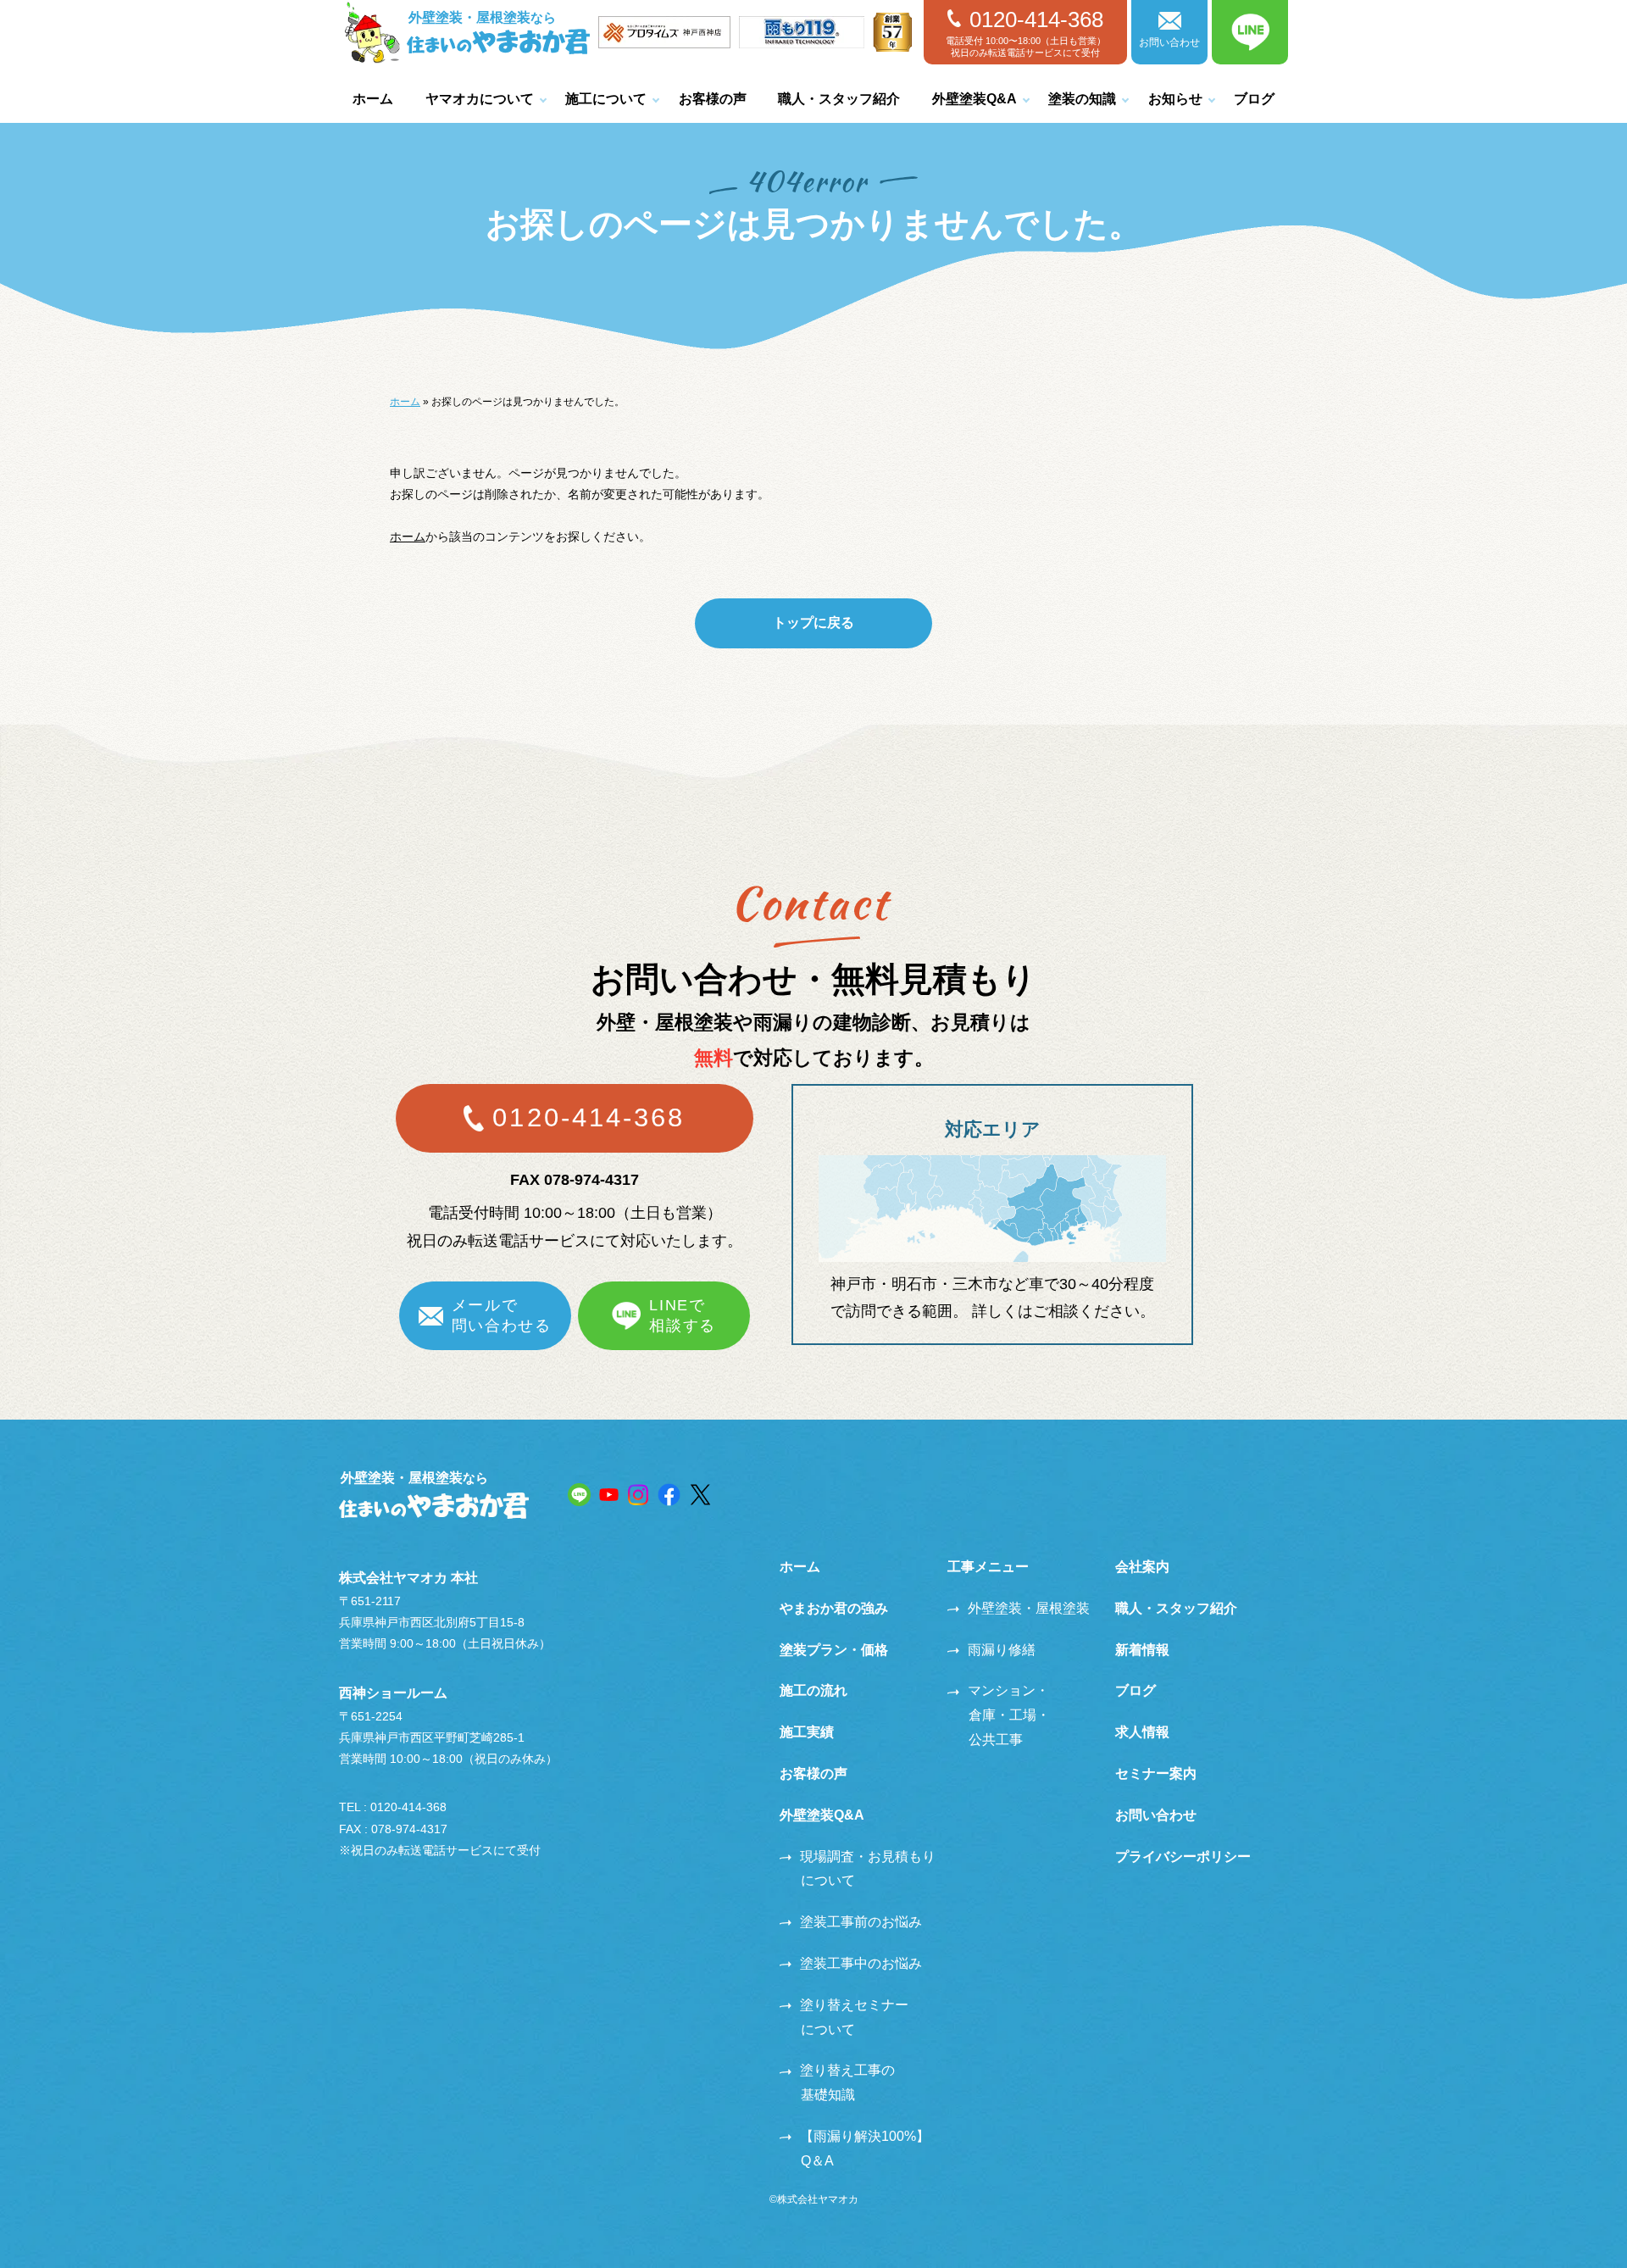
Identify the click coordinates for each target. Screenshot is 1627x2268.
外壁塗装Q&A (975, 99)
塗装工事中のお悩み (861, 1963)
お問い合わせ (1169, 42)
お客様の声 (713, 99)
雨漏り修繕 (1002, 1650)
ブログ (1254, 99)
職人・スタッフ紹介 (839, 99)
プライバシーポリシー (1183, 1857)
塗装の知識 (1082, 99)
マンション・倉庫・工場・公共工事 (1009, 1715)
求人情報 (1142, 1732)
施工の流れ (813, 1690)
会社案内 (1142, 1567)
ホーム (373, 99)
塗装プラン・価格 (834, 1650)
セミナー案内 (1156, 1773)
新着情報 (1142, 1650)
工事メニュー (988, 1567)
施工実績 (807, 1732)
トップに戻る (813, 623)
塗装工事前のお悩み (861, 1922)
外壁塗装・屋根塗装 (1029, 1608)
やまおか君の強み (834, 1608)
